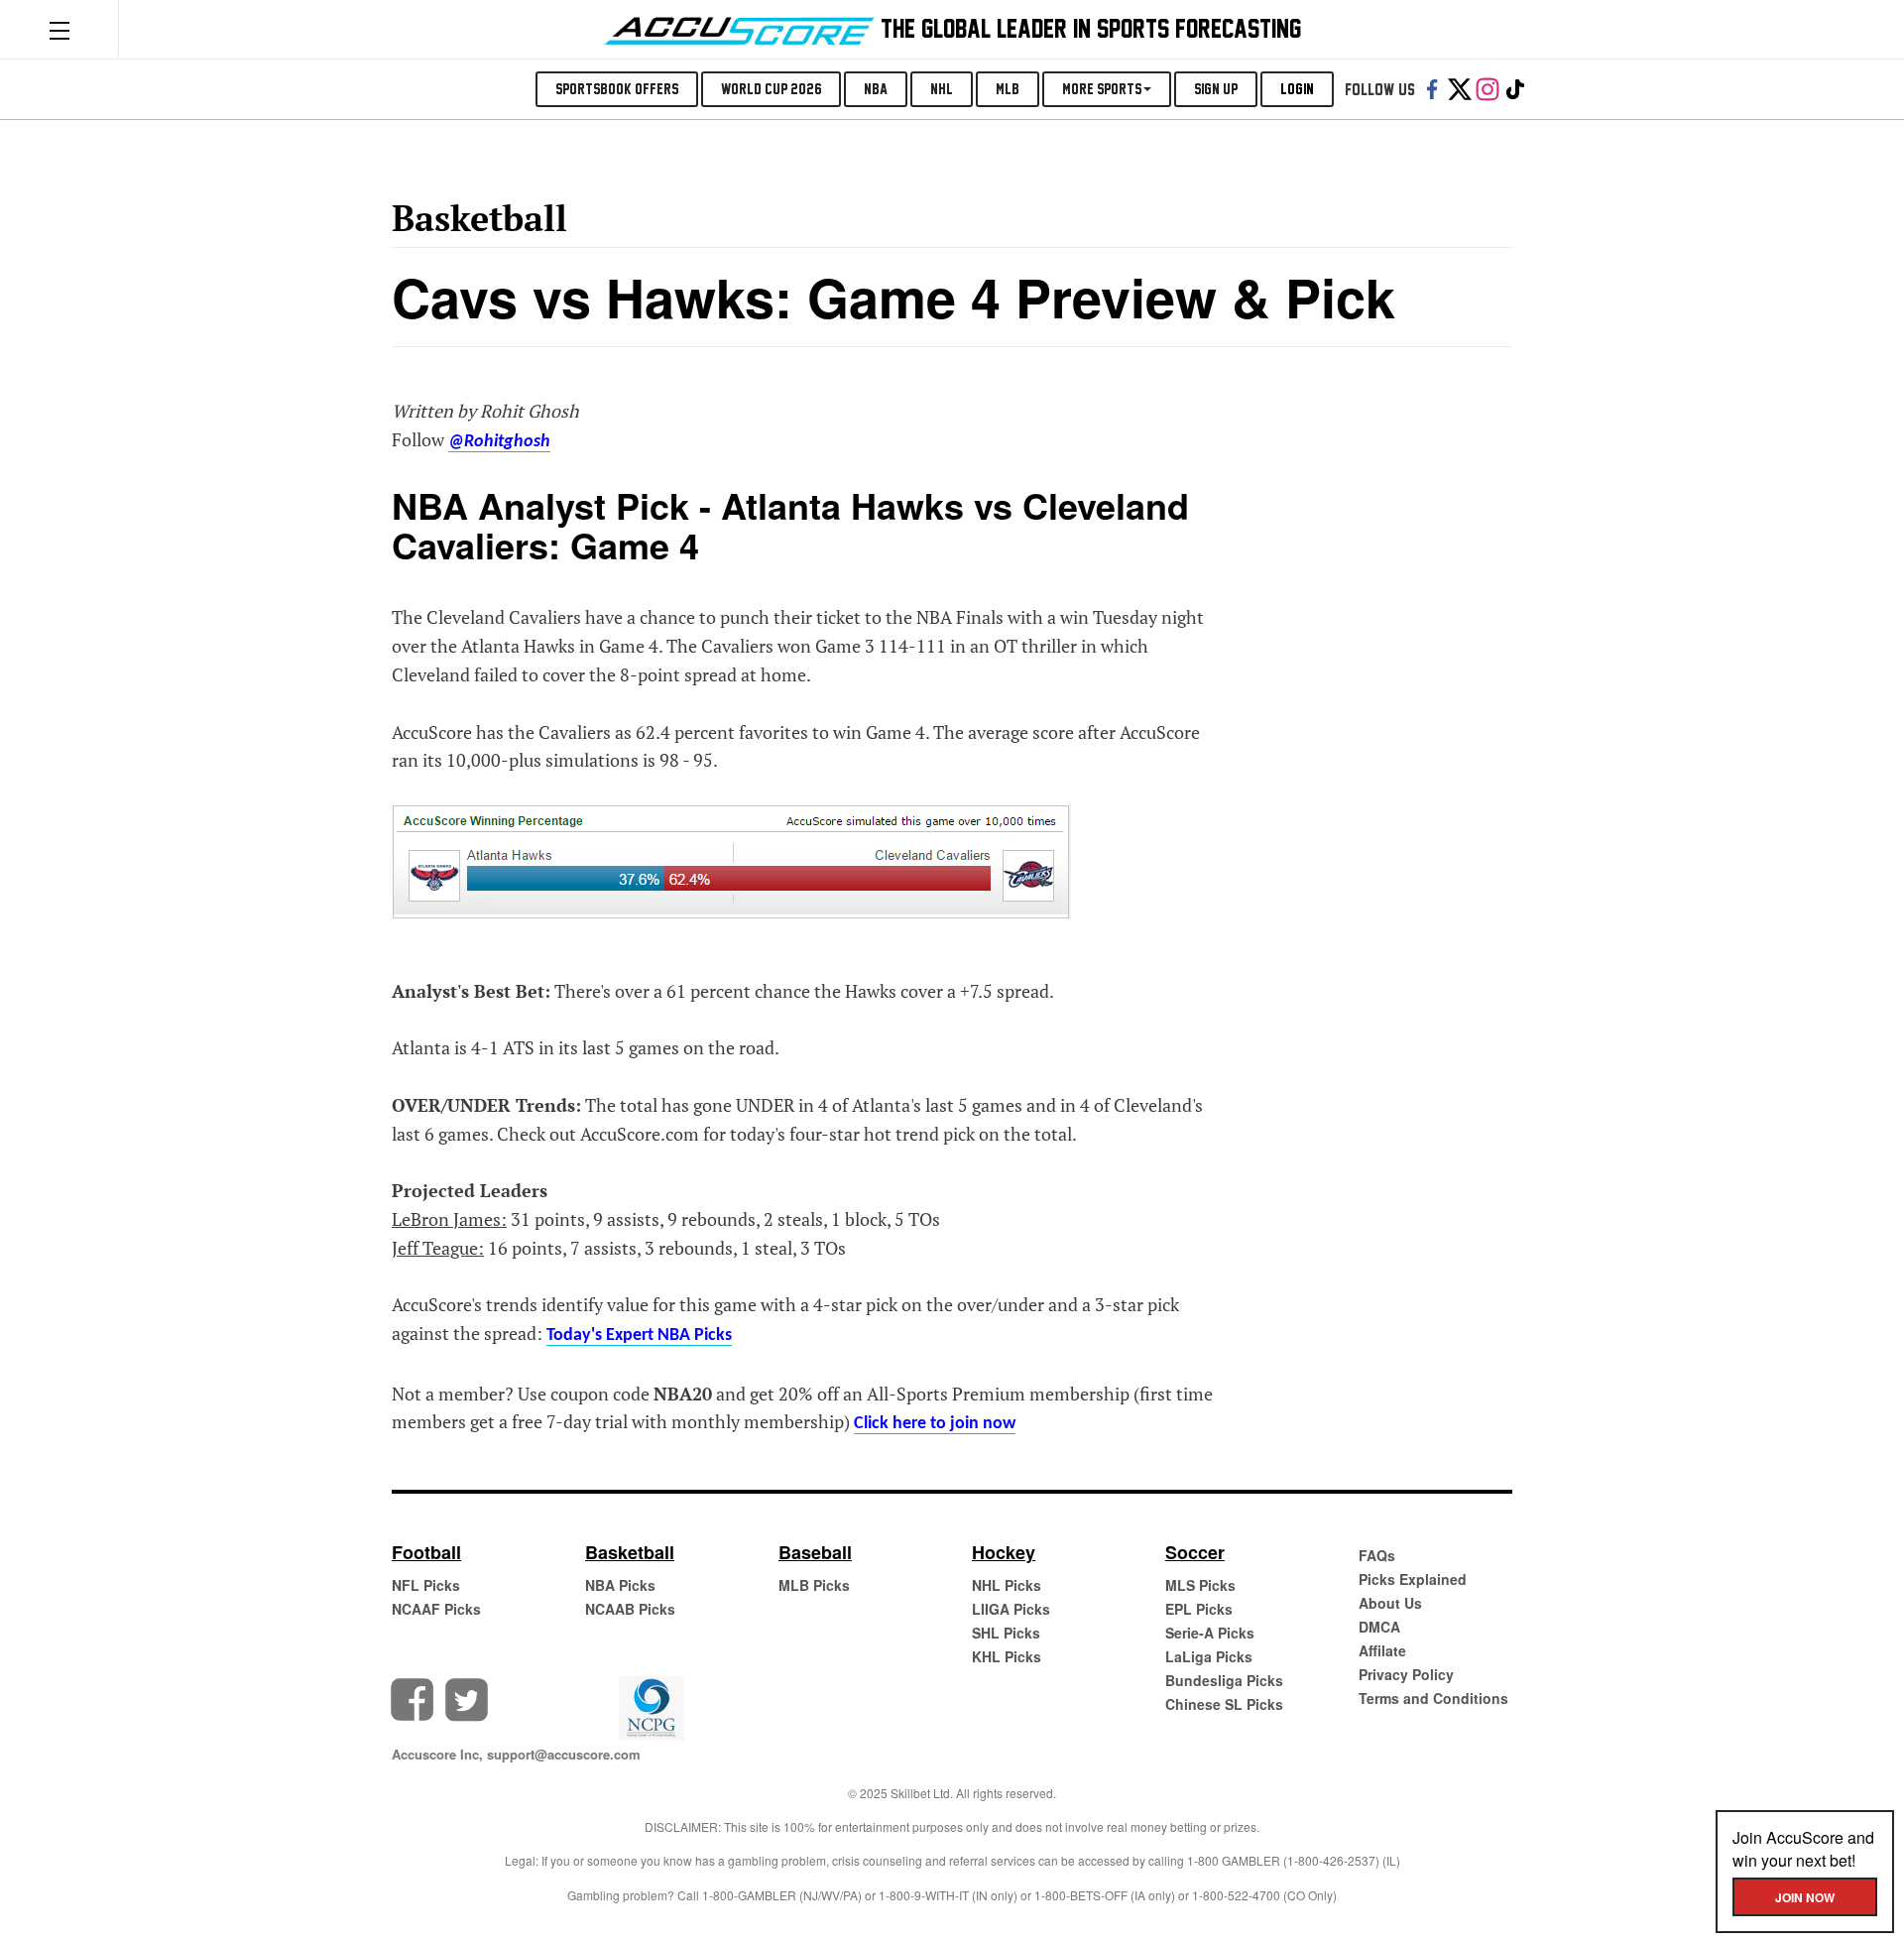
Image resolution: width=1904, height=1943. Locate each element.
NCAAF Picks (436, 1609)
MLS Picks (1200, 1585)
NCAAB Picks (630, 1609)
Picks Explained (1413, 1579)
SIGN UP (1216, 89)
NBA (876, 89)
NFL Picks (426, 1585)
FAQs (1377, 1555)
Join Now (1805, 1897)
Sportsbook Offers (617, 89)
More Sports (1102, 89)
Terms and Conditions (1433, 1698)
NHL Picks (1007, 1585)
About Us (1390, 1603)
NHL (942, 89)
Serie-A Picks (1210, 1633)
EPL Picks (1199, 1609)
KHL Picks (1007, 1656)
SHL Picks (1006, 1633)
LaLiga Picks (1209, 1656)
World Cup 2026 (771, 89)
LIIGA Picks (1011, 1609)
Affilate (1382, 1650)
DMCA (1379, 1627)
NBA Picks (620, 1585)
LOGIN (1297, 89)
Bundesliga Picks (1224, 1680)
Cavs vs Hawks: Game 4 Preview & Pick (893, 297)
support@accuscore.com (564, 1754)
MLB (1008, 89)
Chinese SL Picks (1224, 1704)
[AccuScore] (739, 27)
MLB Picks (814, 1585)
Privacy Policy (1406, 1674)
